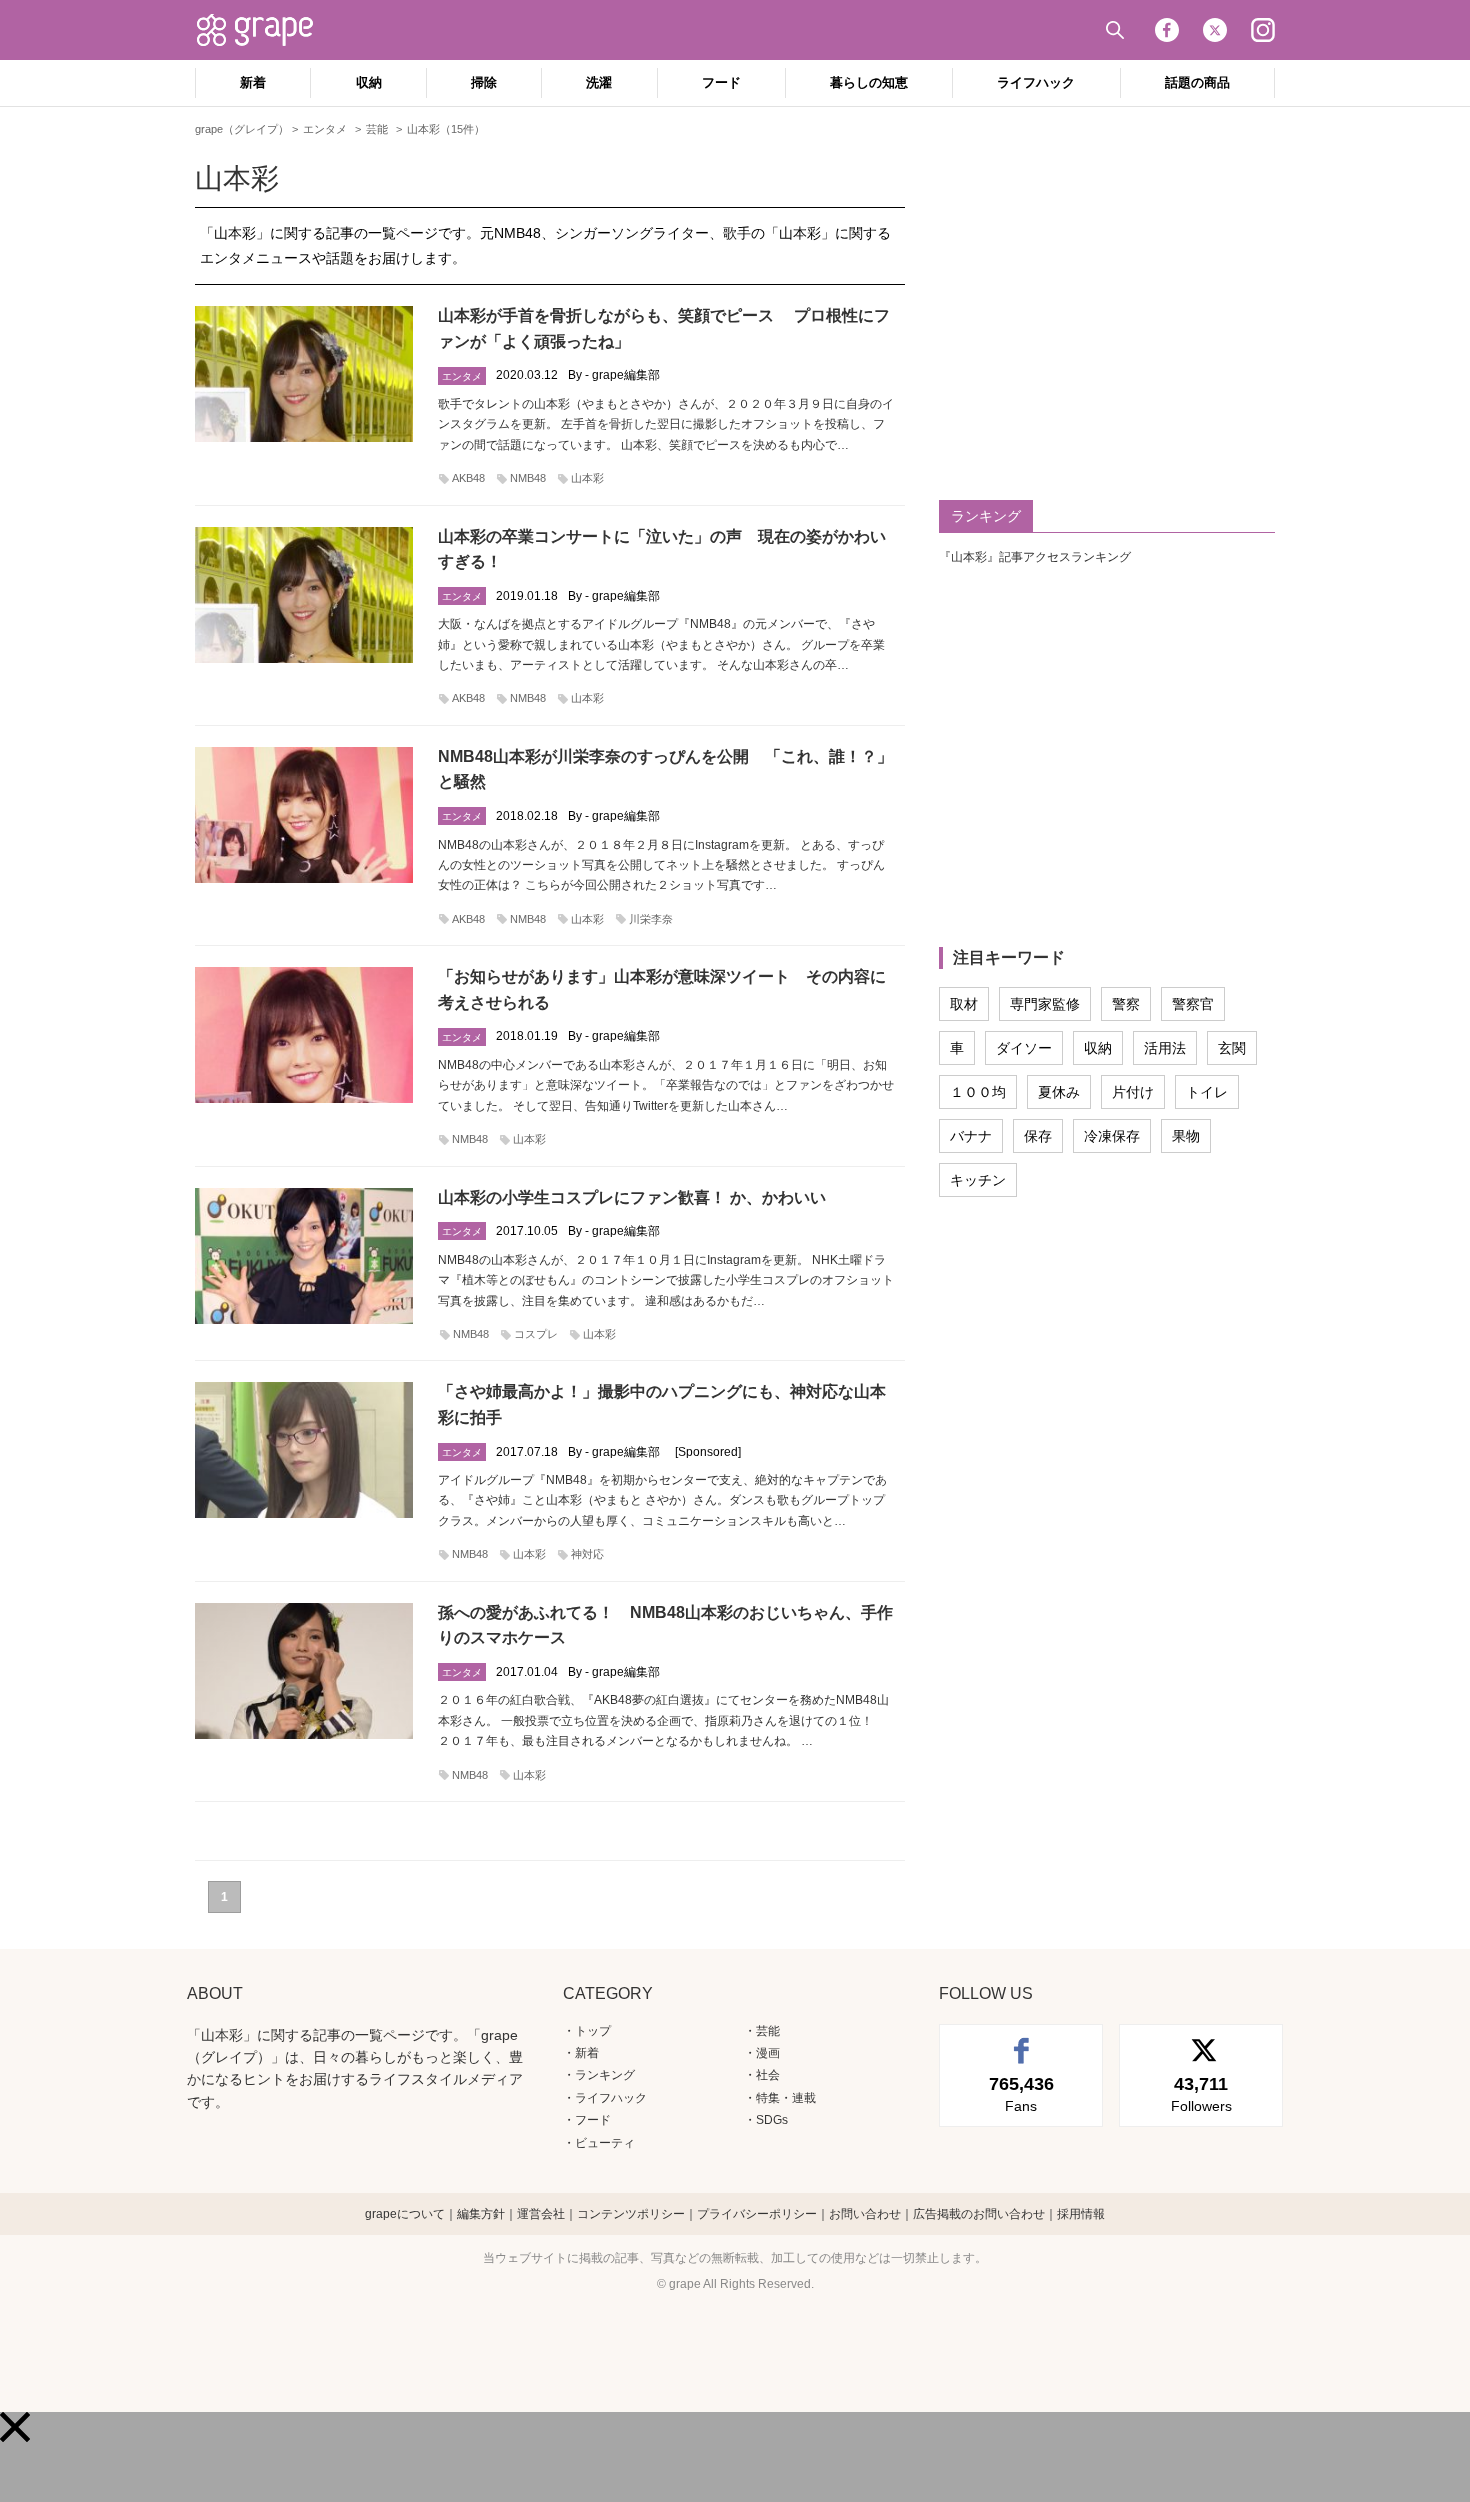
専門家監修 (1045, 1004)
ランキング (605, 2075)
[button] (15, 2427)
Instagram (1263, 30)
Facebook (1167, 30)
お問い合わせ (865, 2214)
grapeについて (405, 2214)
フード (721, 82)
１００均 (978, 1092)
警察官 (1193, 1004)
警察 (1126, 1004)
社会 (768, 2075)
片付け (1133, 1092)
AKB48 (468, 478)
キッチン (978, 1180)
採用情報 (1081, 2214)
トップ (593, 2031)
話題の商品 (1197, 82)
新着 (253, 82)
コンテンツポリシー (631, 2214)
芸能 (768, 2031)
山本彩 (587, 478)
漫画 (768, 2053)
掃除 (484, 82)
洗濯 (599, 82)
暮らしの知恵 (869, 82)
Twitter (1215, 30)
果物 (1186, 1136)
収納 (369, 82)
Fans (1021, 2094)
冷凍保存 (1112, 1136)
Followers (1201, 2094)
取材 (964, 1004)
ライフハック (1036, 82)
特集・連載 (786, 2098)
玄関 (1232, 1048)
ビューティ (605, 2143)
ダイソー (1024, 1048)
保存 (1038, 1136)
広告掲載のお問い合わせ (979, 2214)
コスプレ (536, 1334)
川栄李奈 (651, 919)
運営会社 (541, 2214)
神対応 (587, 1554)
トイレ (1207, 1092)
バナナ (971, 1136)
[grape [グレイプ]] (265, 30)
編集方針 (481, 2214)
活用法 (1165, 1048)
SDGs (772, 2120)
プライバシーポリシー (757, 2214)
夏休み (1059, 1092)
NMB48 (528, 478)
